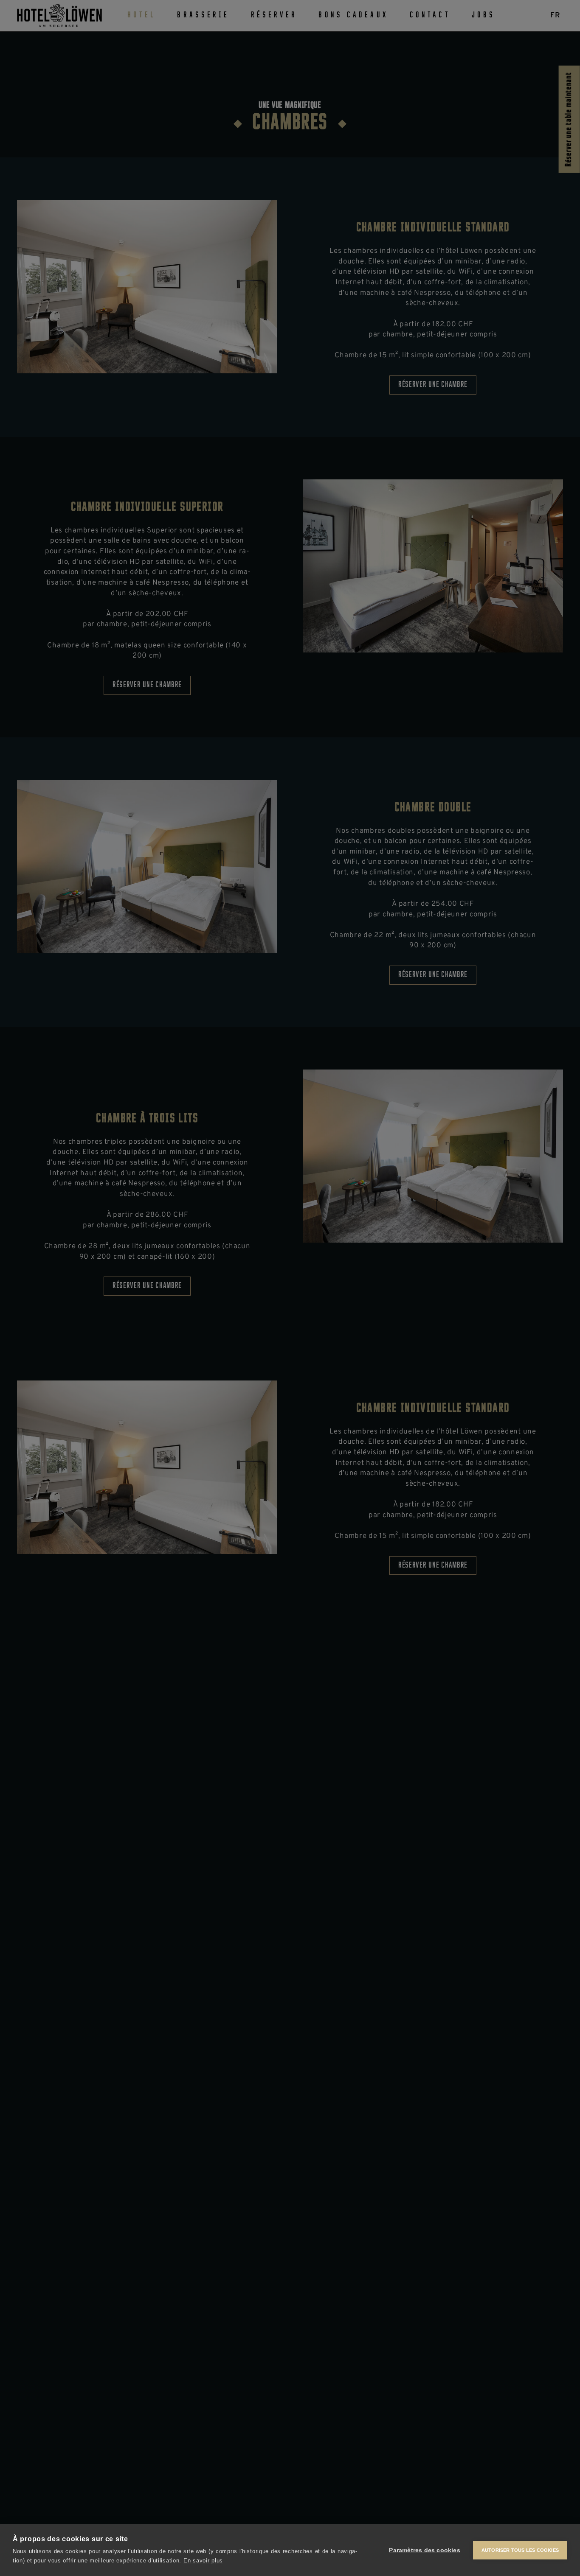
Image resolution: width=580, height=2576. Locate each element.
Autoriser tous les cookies (520, 2550)
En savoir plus (203, 2561)
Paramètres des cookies (424, 2550)
